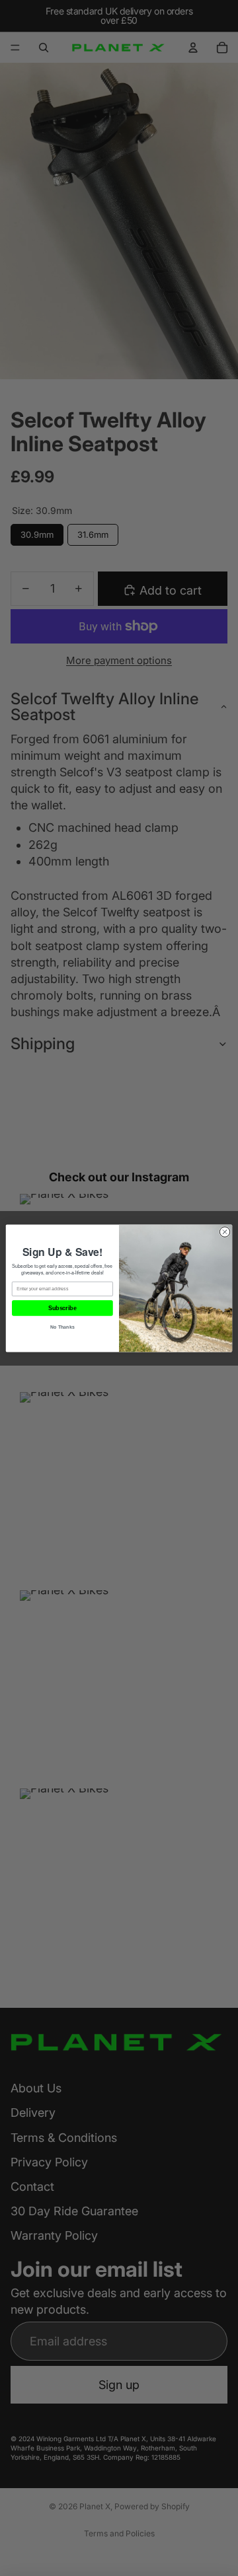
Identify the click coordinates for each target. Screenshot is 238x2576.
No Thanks (62, 1326)
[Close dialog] (224, 1231)
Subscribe (62, 1308)
